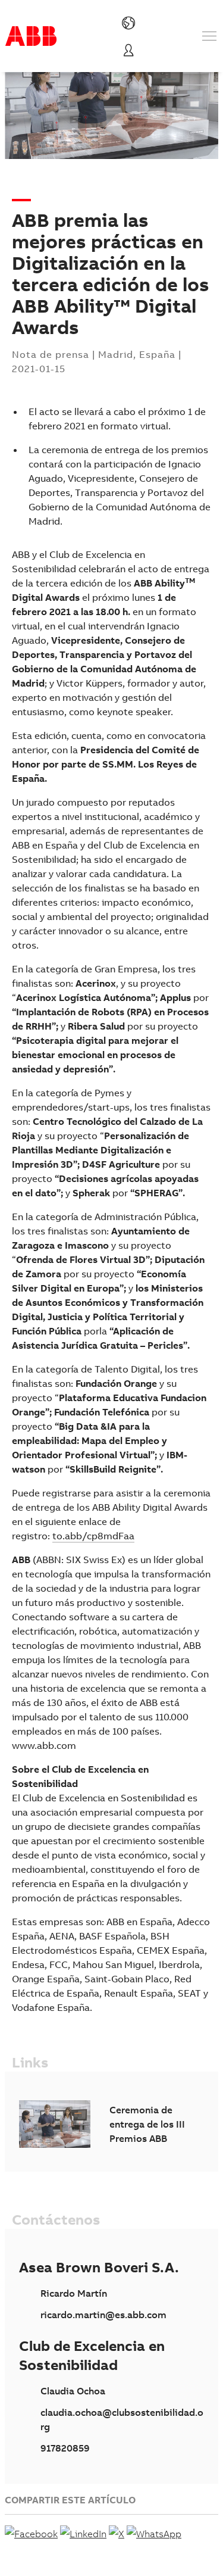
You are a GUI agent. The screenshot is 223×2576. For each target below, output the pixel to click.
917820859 (65, 2448)
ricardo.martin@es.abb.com (103, 2315)
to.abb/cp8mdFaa (93, 1536)
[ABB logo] (31, 36)
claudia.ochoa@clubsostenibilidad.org (122, 2419)
